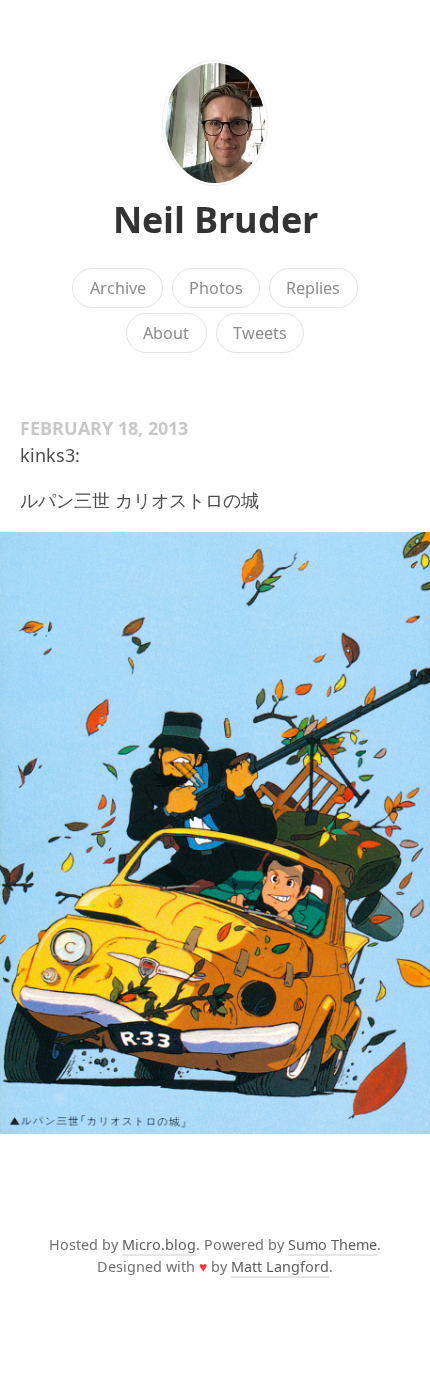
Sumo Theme (332, 1244)
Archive (118, 288)
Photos (216, 288)
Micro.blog (159, 1244)
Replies (313, 288)
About (166, 333)
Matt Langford (280, 1266)
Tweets (260, 333)
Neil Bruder (215, 219)
